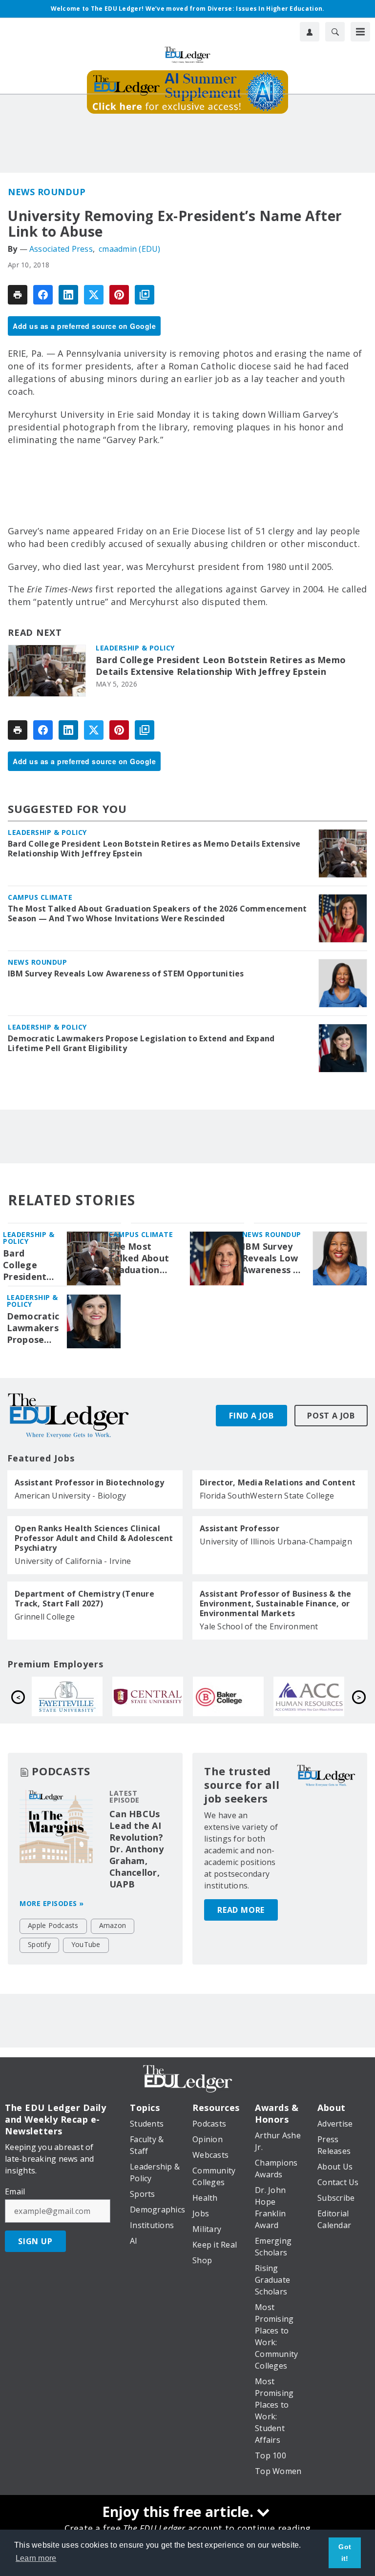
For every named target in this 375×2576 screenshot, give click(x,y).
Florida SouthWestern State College (267, 1496)
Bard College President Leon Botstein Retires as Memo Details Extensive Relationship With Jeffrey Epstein (221, 666)
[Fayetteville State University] (253, 1697)
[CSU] (92, 1697)
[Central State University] (333, 1697)
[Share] (43, 295)
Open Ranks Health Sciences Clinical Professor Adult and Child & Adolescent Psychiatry (94, 1538)
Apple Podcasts (53, 1925)
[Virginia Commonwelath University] (172, 1697)
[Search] (335, 32)
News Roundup (47, 192)
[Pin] (119, 295)
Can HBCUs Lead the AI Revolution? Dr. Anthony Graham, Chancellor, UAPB (136, 1849)
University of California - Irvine (73, 1561)
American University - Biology (70, 1496)
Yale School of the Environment (259, 1626)
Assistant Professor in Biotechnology (89, 1482)
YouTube (86, 1944)
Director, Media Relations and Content (278, 1482)
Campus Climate (40, 897)
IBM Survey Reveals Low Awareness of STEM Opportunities (126, 974)
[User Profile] (310, 32)
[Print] (18, 295)
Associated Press (61, 249)
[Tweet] (94, 295)
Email (15, 2191)
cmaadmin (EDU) (130, 249)
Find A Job (251, 1416)
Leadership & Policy (135, 648)
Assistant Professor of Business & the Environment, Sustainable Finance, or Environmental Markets (275, 1603)
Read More (241, 1910)
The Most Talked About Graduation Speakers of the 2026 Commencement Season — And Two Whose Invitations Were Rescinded (157, 913)
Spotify (39, 1944)
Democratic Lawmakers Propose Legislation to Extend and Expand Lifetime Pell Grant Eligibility (141, 1043)
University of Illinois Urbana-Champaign (276, 1542)
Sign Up (35, 2241)
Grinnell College (45, 1617)
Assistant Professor (240, 1528)
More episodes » (52, 1903)
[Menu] (360, 32)
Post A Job (331, 1416)
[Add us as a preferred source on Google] (145, 295)
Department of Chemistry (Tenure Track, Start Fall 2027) (84, 1599)
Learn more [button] (36, 2558)
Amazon (113, 1925)
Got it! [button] (345, 2553)
